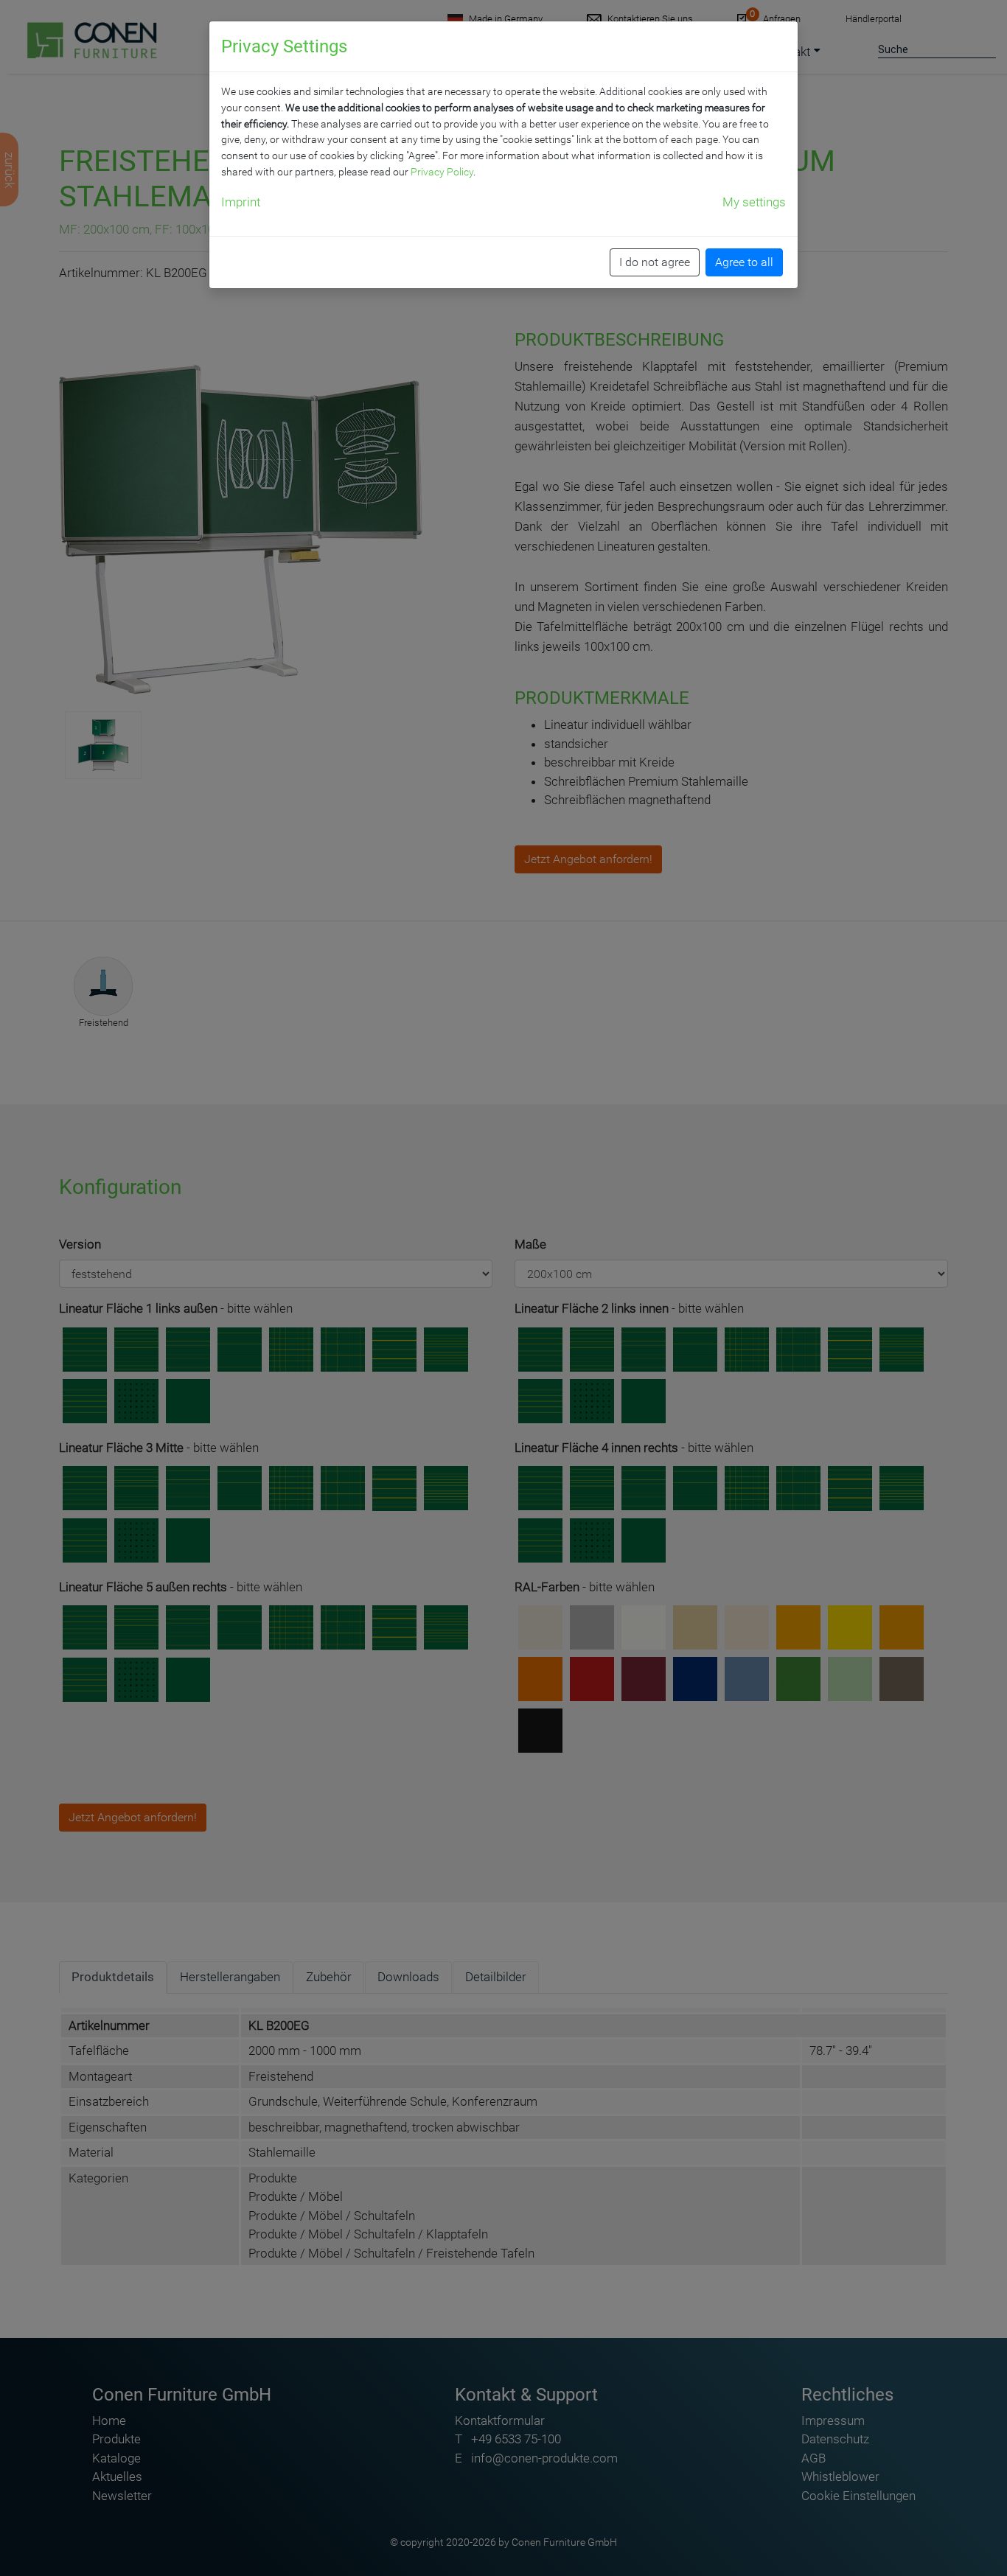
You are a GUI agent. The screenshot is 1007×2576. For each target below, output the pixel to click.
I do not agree (655, 262)
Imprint (241, 202)
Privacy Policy (442, 172)
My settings (754, 202)
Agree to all (744, 262)
